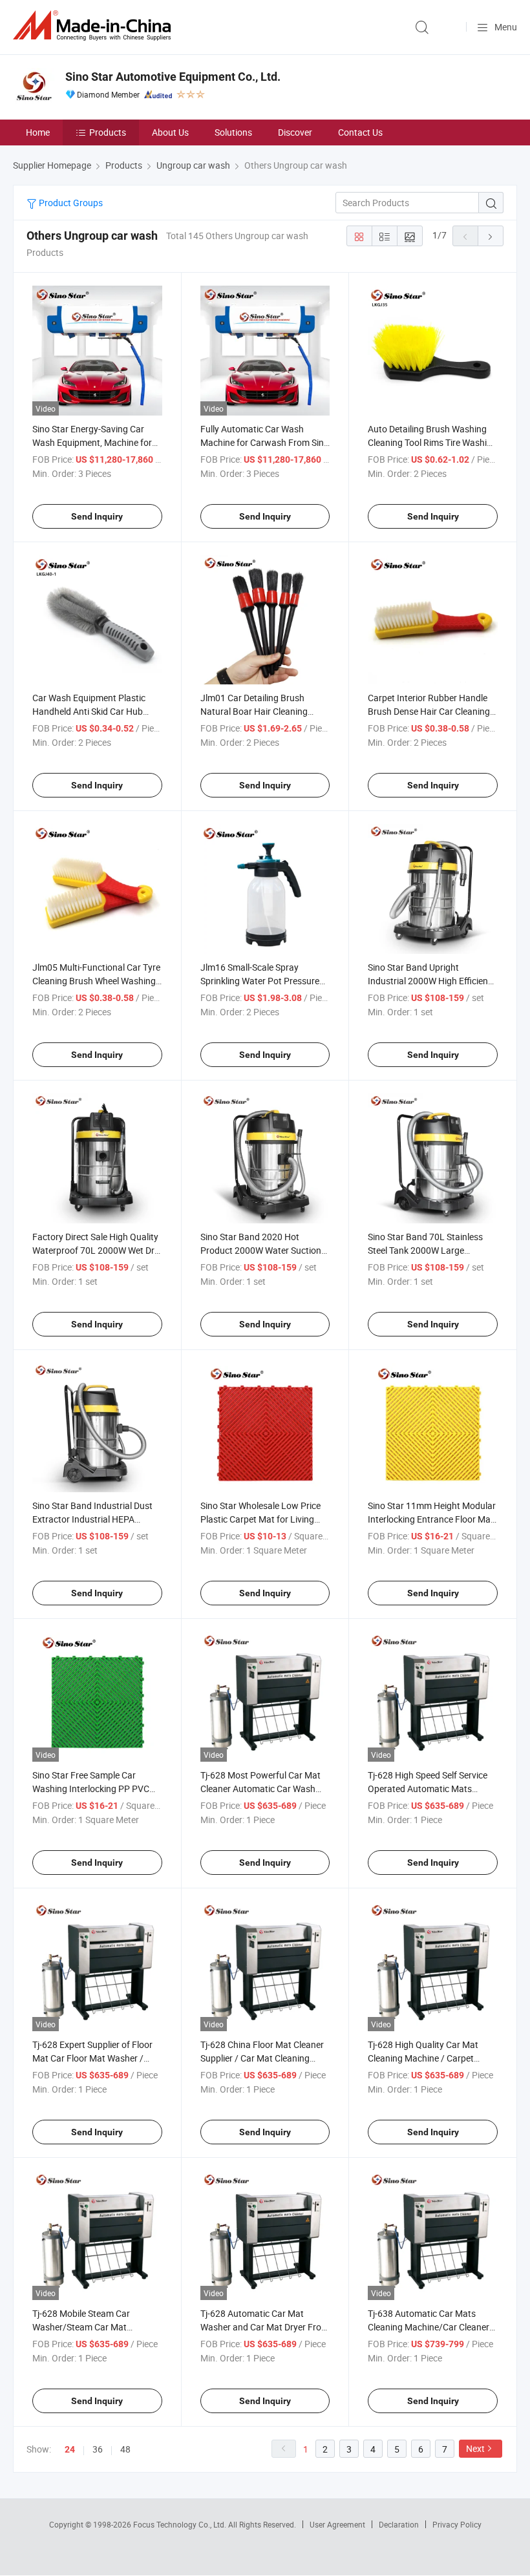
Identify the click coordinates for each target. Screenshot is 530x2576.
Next (475, 2448)
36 (98, 2449)
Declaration (399, 2524)
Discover (295, 132)
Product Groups (70, 203)
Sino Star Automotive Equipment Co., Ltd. (173, 77)
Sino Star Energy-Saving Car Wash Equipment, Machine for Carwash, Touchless (92, 442)
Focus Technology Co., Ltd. (181, 2524)
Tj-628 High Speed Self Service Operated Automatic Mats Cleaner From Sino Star (428, 1789)
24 (70, 2449)
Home (38, 132)
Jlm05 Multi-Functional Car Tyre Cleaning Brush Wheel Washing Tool (96, 981)
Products (108, 132)
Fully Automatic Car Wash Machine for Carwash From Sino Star (265, 442)
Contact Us (360, 132)
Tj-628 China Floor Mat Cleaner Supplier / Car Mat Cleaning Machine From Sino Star (262, 2058)
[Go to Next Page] (491, 236)
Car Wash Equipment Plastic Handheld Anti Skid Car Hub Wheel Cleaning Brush (89, 711)
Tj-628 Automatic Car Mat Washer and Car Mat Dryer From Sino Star (265, 2327)
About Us (170, 132)
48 (125, 2449)
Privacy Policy (457, 2524)
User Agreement (337, 2524)
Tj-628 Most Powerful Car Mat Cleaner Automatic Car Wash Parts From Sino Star (260, 1789)
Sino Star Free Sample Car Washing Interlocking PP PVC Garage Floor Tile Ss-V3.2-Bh (91, 1789)
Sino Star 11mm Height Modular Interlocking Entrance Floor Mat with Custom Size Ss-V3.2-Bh (432, 1519)
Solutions (233, 132)
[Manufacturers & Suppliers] (94, 26)
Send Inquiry (97, 516)
